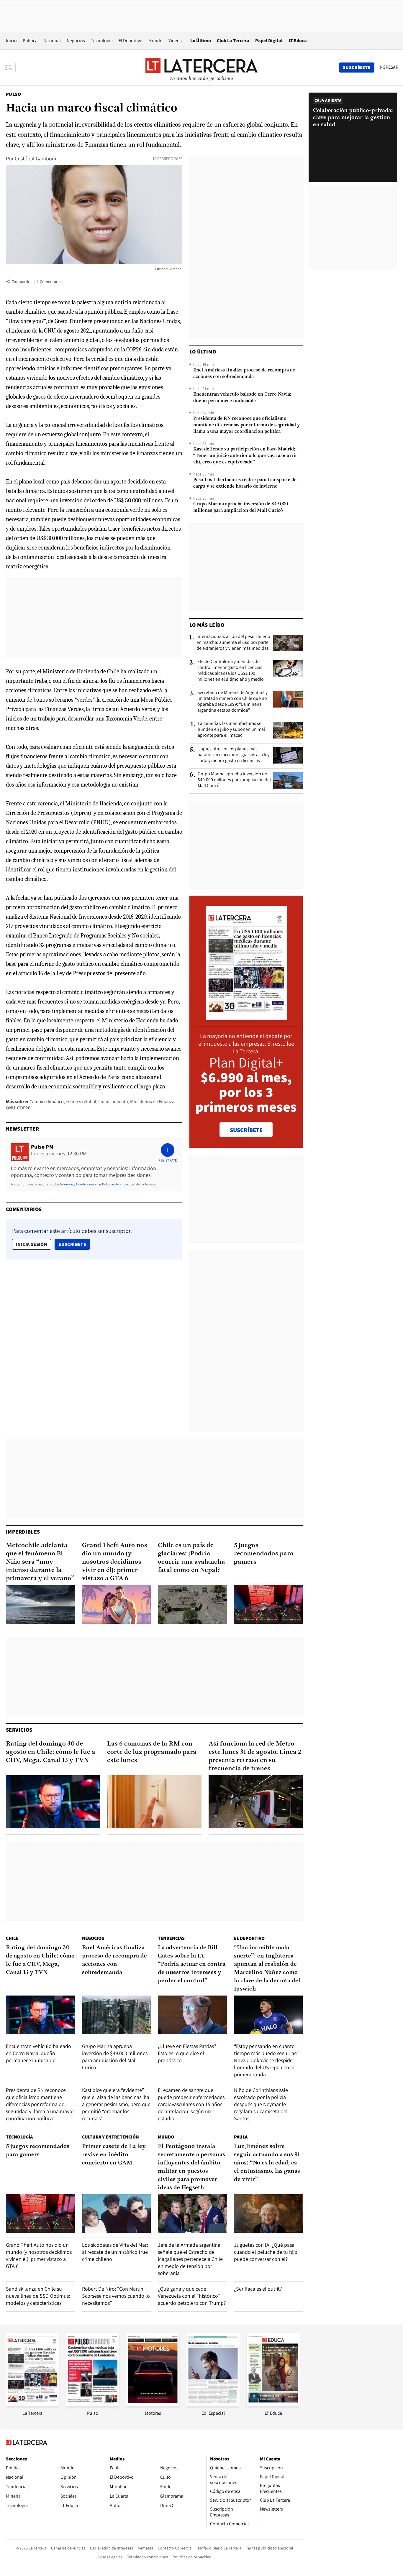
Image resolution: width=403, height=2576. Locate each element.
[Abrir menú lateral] (10, 68)
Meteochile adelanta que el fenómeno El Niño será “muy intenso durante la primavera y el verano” (40, 1562)
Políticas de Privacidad (119, 1184)
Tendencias (171, 1938)
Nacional (52, 41)
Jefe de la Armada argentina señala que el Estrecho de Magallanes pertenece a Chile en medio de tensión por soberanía (190, 2259)
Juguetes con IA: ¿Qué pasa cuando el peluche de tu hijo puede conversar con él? (266, 2252)
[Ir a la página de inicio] (201, 67)
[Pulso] (93, 2405)
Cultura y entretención (110, 2137)
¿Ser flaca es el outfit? (258, 2289)
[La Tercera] (32, 2405)
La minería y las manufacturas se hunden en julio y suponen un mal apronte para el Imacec (231, 729)
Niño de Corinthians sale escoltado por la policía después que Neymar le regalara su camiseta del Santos (261, 2104)
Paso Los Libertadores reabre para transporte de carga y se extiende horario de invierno (245, 483)
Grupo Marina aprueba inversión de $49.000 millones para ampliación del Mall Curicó (241, 507)
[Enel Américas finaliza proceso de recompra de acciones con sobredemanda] (117, 2015)
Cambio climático (47, 1102)
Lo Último (201, 41)
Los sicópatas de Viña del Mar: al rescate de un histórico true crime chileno (115, 2252)
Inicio (11, 41)
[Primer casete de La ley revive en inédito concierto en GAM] (117, 2214)
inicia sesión (32, 1244)
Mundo (155, 41)
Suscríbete (74, 1244)
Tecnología (102, 41)
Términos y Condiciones (77, 1184)
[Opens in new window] (153, 2405)
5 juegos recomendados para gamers (264, 1554)
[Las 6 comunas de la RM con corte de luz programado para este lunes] (154, 1802)
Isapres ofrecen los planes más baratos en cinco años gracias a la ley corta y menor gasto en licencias (233, 755)
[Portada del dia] (246, 1017)
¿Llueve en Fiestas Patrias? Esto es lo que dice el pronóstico (187, 2053)
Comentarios (51, 282)
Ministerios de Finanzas (153, 1102)
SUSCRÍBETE (246, 1130)
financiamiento (113, 1102)
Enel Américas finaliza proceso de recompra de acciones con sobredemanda (244, 374)
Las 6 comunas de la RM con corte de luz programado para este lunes (152, 1752)
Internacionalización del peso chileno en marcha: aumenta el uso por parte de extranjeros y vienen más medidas (233, 642)
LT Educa (298, 41)
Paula (241, 2137)
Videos (175, 41)
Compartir (21, 282)
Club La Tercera (233, 41)
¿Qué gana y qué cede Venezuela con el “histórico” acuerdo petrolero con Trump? (192, 2296)
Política (30, 41)
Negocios (76, 41)
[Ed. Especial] (213, 2405)
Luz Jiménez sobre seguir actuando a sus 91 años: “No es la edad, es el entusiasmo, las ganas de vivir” (267, 2163)
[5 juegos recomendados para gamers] (268, 1604)
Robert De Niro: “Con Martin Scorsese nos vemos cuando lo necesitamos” (116, 2296)
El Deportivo (131, 41)
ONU (10, 1108)
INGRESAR (388, 67)
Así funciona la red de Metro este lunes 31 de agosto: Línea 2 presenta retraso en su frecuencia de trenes (255, 1756)
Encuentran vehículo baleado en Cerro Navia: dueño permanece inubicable (242, 398)
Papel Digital (269, 41)
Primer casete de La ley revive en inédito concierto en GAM (114, 2155)
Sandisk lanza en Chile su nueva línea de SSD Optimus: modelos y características (38, 2296)
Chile (12, 1938)
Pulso (13, 94)
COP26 (24, 1108)
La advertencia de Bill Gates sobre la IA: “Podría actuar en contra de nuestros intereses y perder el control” (192, 1964)
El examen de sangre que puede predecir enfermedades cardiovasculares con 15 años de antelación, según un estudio (191, 2104)
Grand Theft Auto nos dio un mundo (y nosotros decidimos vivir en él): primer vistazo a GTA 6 (115, 1562)
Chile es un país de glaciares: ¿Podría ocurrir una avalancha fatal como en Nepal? (191, 1558)
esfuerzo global (81, 1102)
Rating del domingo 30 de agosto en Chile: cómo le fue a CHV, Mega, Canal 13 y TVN (51, 1752)
